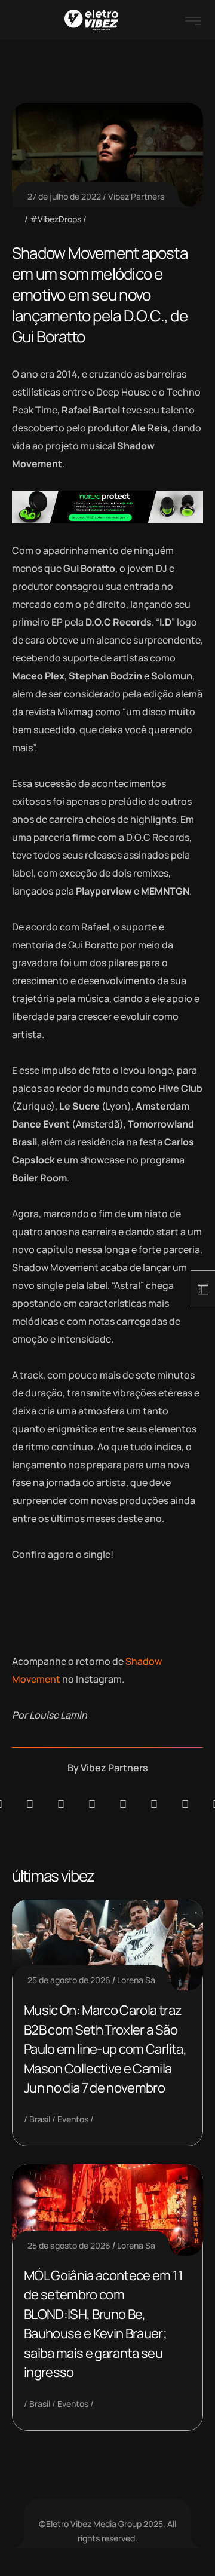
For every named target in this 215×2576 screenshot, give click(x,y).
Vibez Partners (136, 196)
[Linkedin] (92, 1804)
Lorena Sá (136, 1980)
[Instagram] (123, 1804)
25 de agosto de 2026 (69, 1980)
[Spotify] (30, 1804)
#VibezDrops (56, 219)
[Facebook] (61, 1804)
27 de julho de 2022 (64, 196)
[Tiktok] (154, 1804)
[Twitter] (185, 1804)
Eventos (73, 2119)
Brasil (40, 2119)
